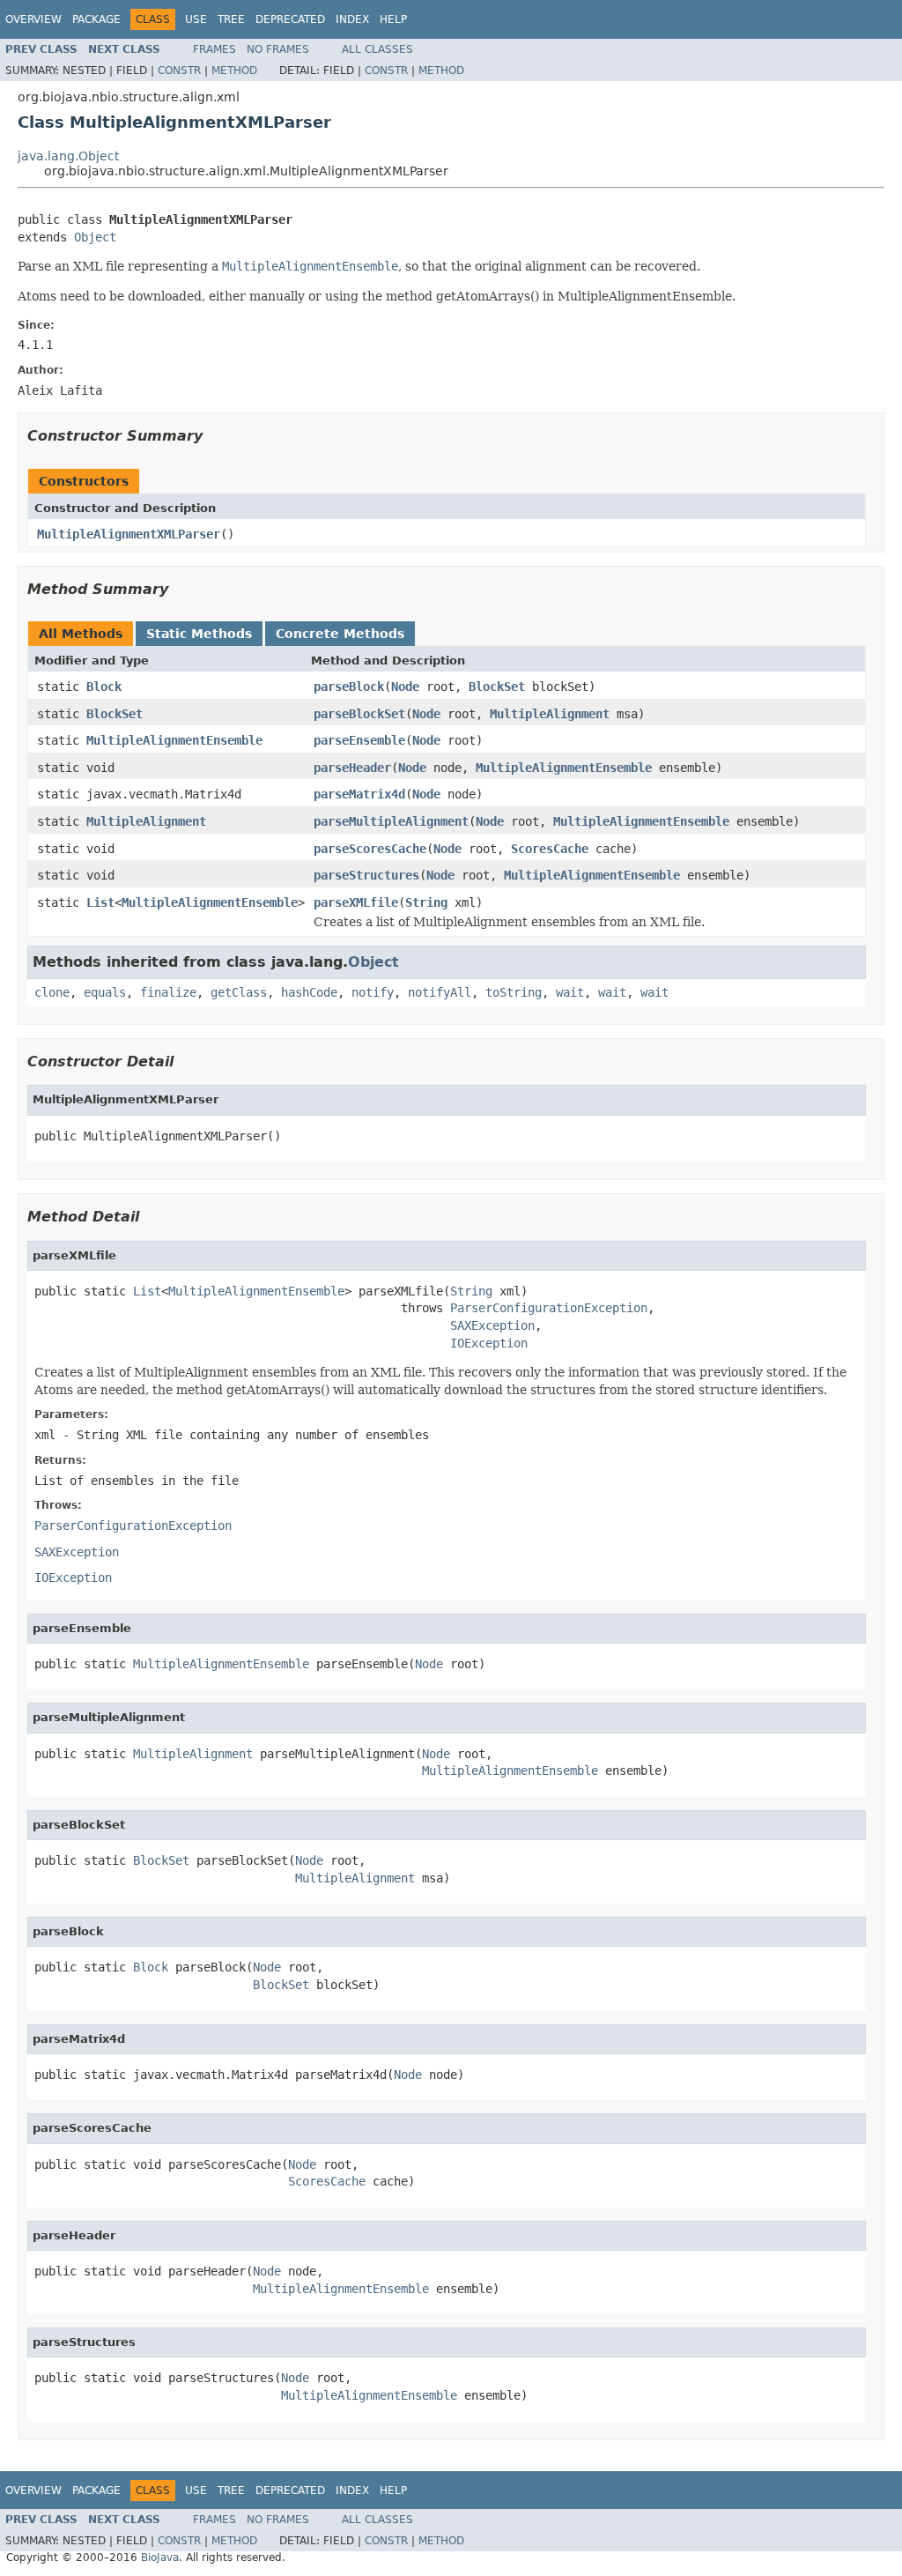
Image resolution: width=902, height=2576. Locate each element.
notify (373, 992)
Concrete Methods (340, 634)
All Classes (377, 49)
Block (104, 687)
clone (52, 992)
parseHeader (352, 768)
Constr (179, 71)
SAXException (492, 1325)
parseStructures (366, 875)
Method (234, 71)
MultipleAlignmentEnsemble (174, 740)
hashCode (309, 992)
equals (105, 992)
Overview (33, 19)
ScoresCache (550, 849)
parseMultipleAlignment (391, 821)
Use (196, 19)
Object (95, 237)
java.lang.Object (68, 156)
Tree (231, 19)
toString (514, 992)
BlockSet (497, 687)
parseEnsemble (359, 740)
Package (96, 19)
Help (393, 19)
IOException (489, 1343)
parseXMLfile (356, 902)
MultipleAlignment (550, 714)
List (100, 902)
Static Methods (199, 634)
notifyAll (440, 992)
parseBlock (349, 687)
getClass (239, 992)
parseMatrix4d (359, 794)
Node (405, 687)
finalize (168, 992)
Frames (214, 49)
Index (352, 19)
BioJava (160, 2557)
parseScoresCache (370, 849)
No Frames (278, 49)
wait (570, 992)
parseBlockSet (359, 714)
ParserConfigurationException (549, 1308)
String (426, 902)
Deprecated (290, 19)
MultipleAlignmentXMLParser (129, 534)
